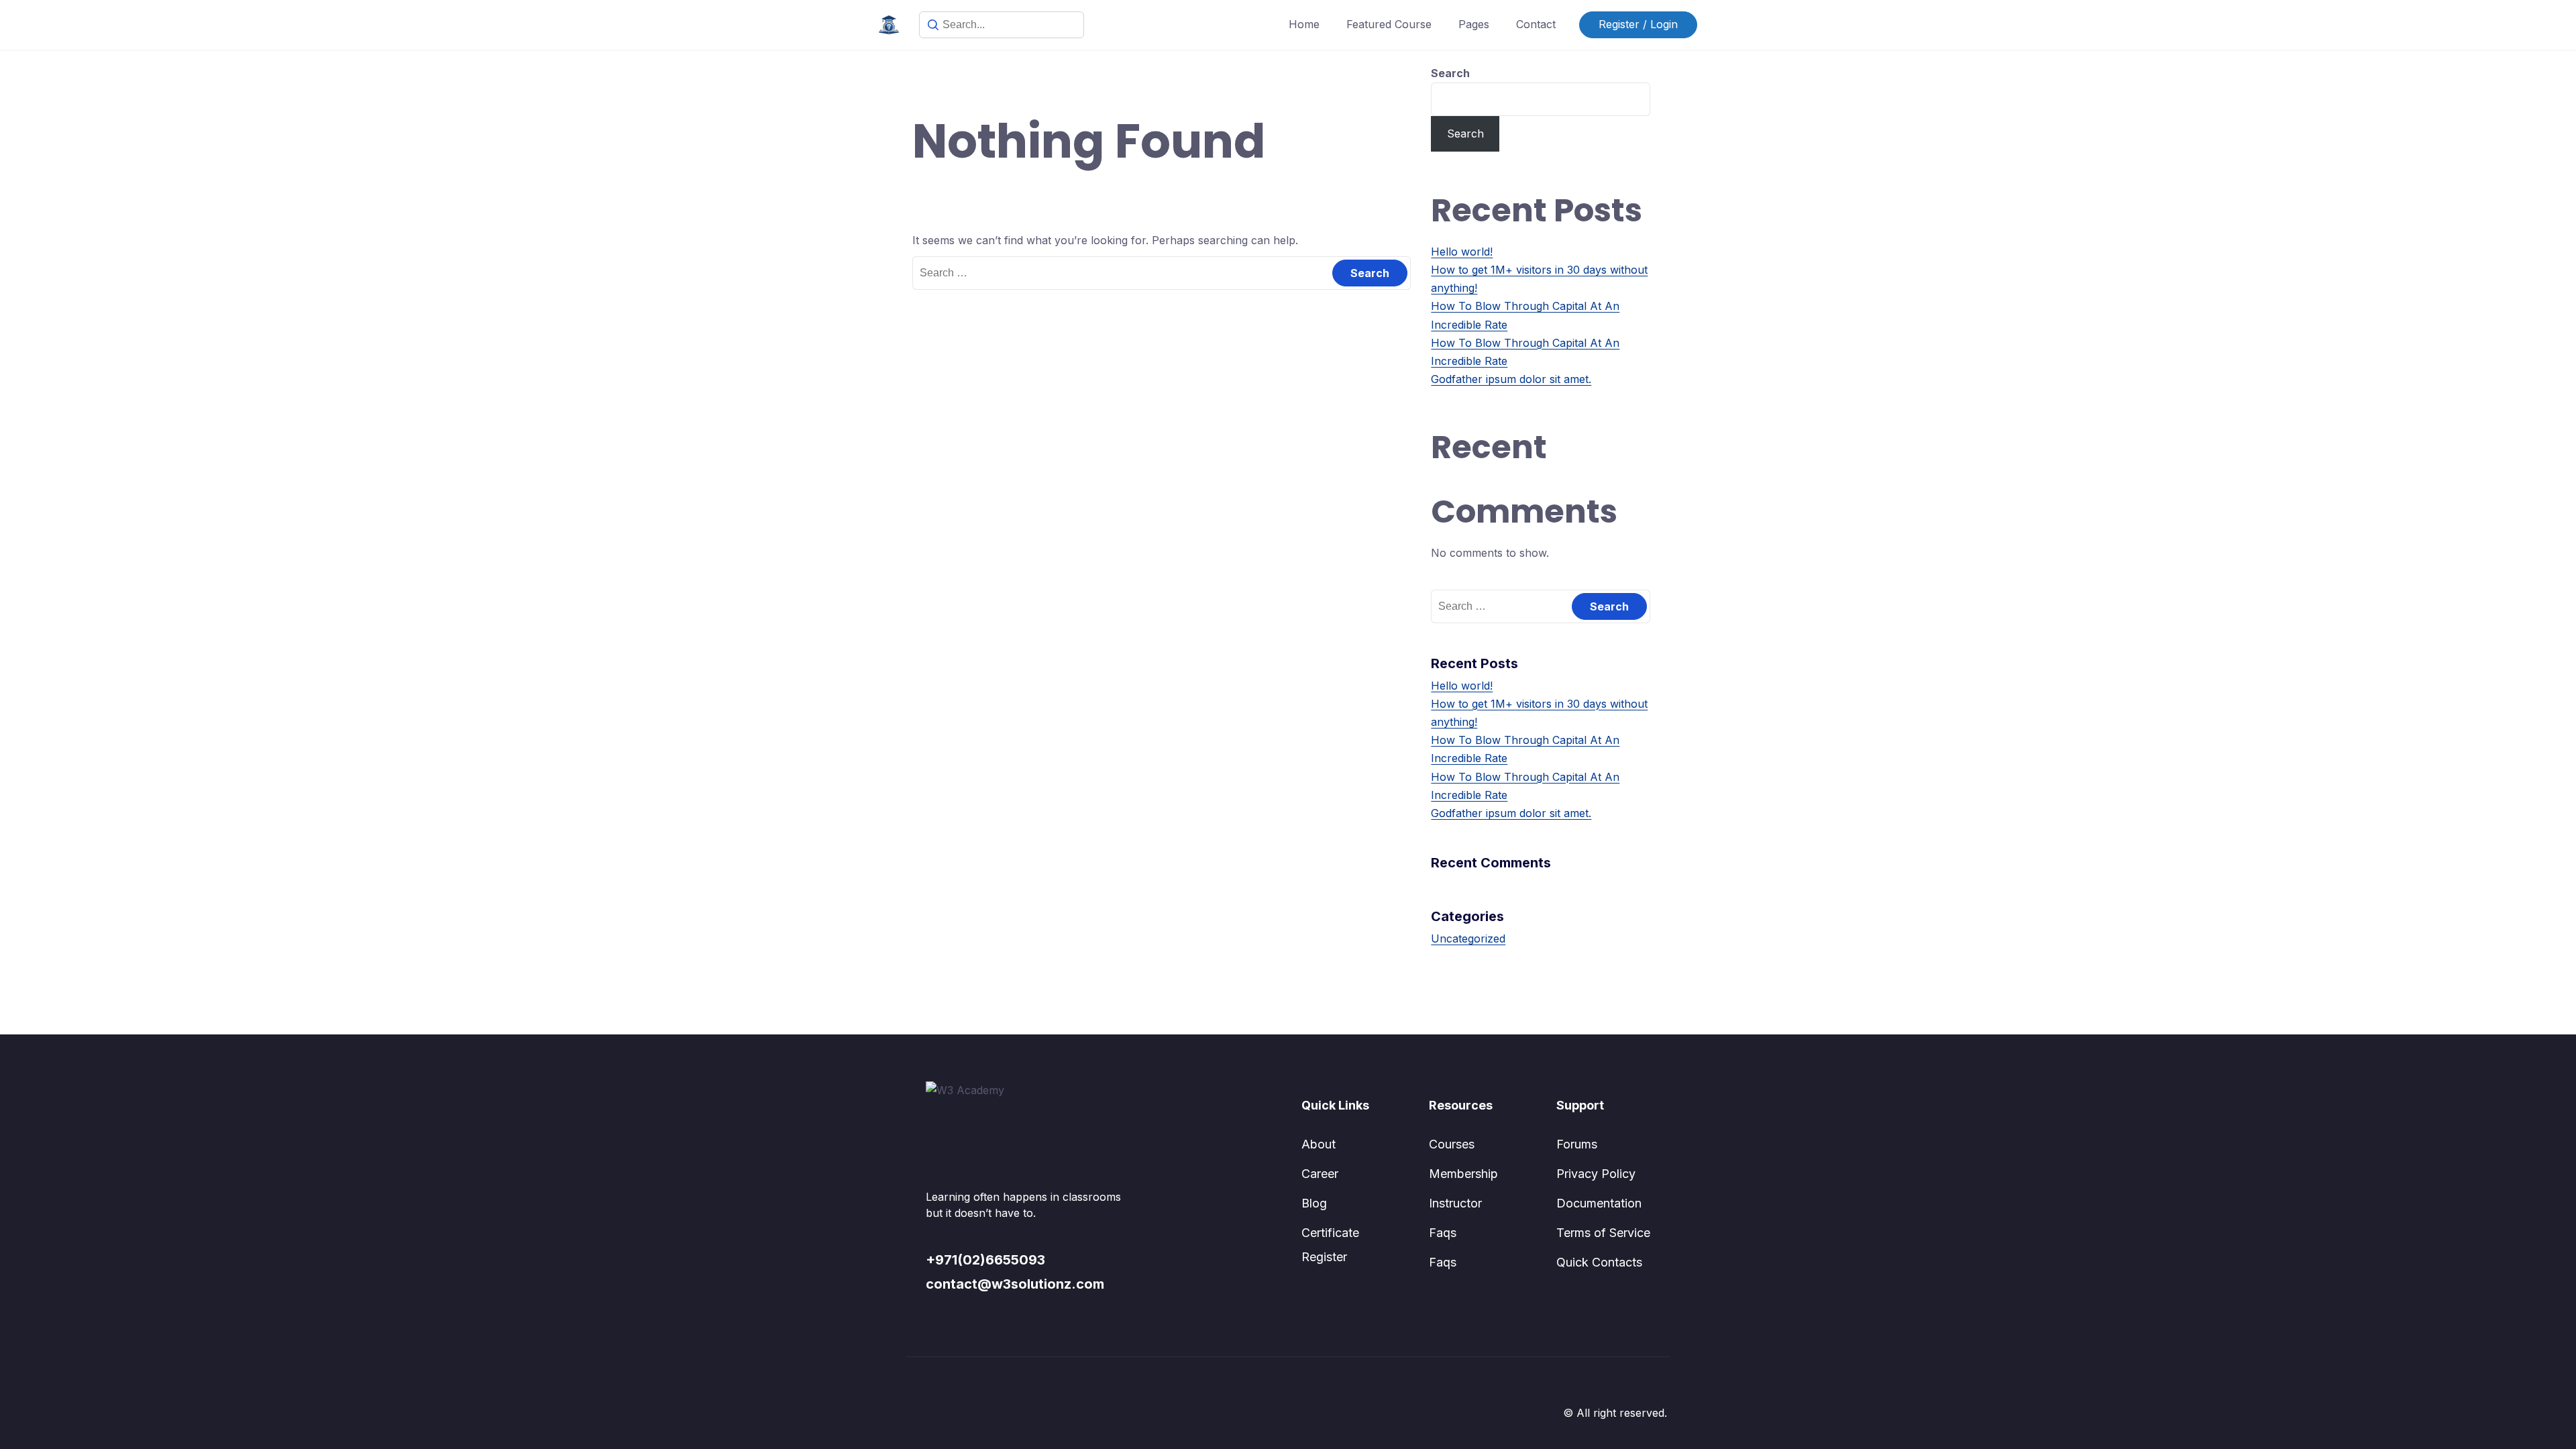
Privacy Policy (1596, 1174)
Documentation (1599, 1203)
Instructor (1455, 1203)
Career (1320, 1174)
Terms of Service (1603, 1233)
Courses (1452, 1144)
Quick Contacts (1599, 1262)
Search (1450, 73)
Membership (1463, 1174)
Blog (1314, 1203)
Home (1304, 24)
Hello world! (1462, 252)
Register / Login (1638, 24)
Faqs (1443, 1233)
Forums (1577, 1144)
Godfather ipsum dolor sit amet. (1511, 379)
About (1319, 1144)
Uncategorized (1468, 938)
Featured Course (1389, 24)
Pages (1474, 24)
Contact (1536, 24)
